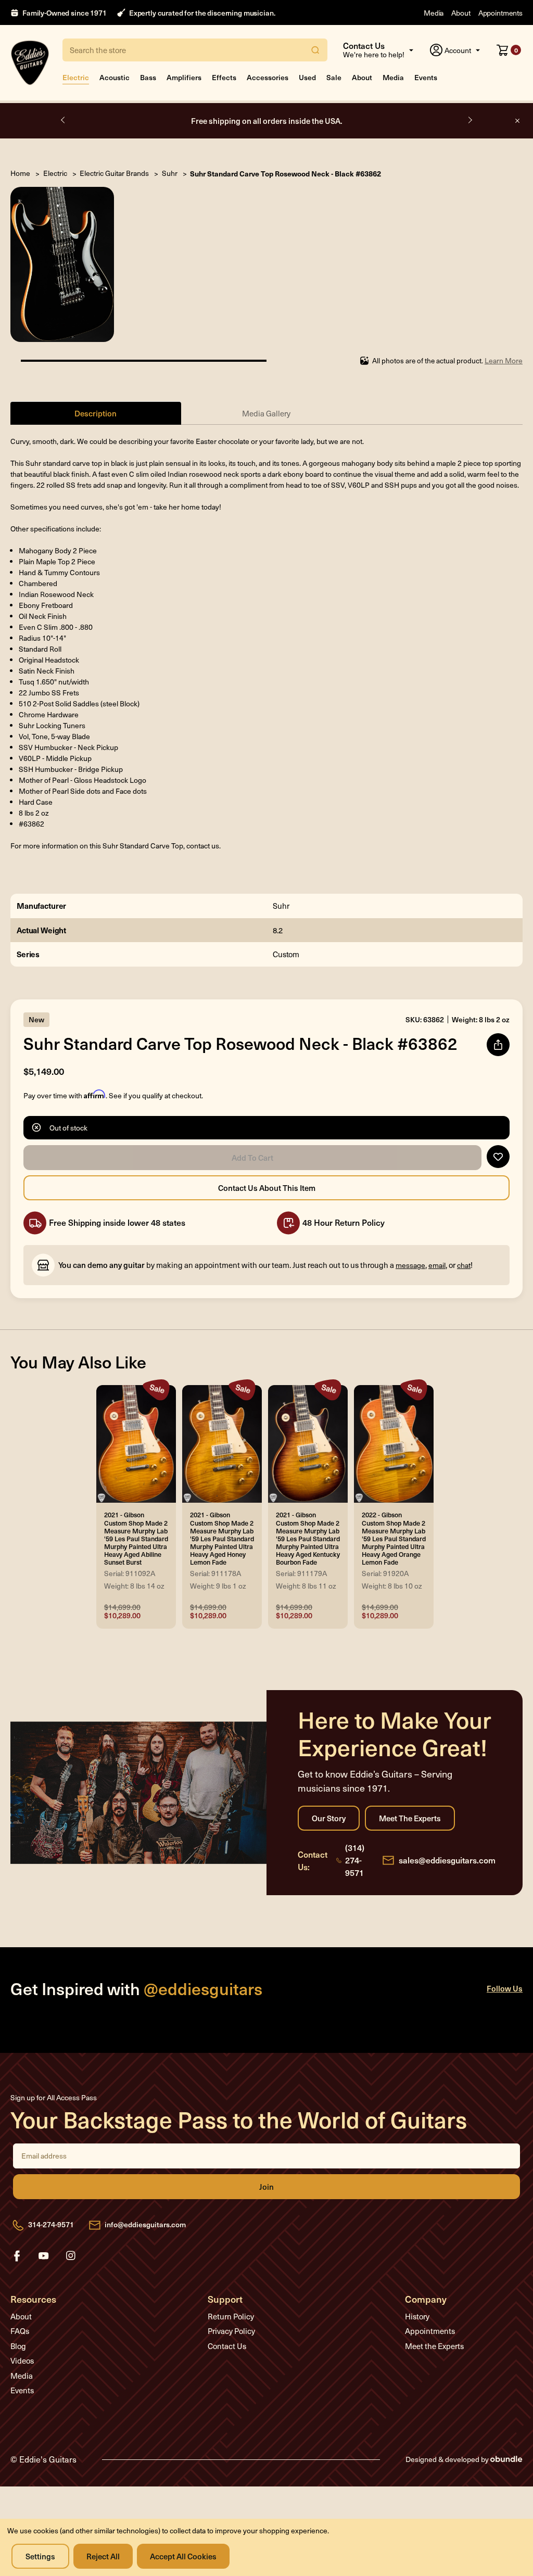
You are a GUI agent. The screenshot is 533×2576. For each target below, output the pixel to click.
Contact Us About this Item (266, 1188)
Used (307, 77)
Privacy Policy (231, 2331)
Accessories (268, 77)
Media (434, 13)
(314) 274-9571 (355, 1860)
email (437, 1265)
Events (426, 77)
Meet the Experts (410, 1818)
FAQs (20, 2331)
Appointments (500, 13)
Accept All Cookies (183, 2556)
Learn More (504, 360)
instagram (71, 2256)
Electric (76, 77)
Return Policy (231, 2316)
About (461, 13)
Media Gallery (266, 413)
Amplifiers (184, 77)
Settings (40, 2556)
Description (96, 413)
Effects (224, 77)
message (410, 1265)
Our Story (329, 1818)
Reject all (103, 2556)
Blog (18, 2346)
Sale (334, 77)
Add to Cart (252, 1158)
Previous (64, 120)
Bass (148, 77)
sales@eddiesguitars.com (447, 1860)
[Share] (498, 1045)
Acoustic (115, 77)
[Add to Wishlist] (498, 1157)
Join (266, 2187)
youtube (44, 2256)
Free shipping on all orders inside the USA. (267, 120)
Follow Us (505, 1988)
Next (469, 120)
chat (464, 1265)
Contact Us (227, 2346)
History (417, 2316)
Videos (22, 2361)
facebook (17, 2256)
